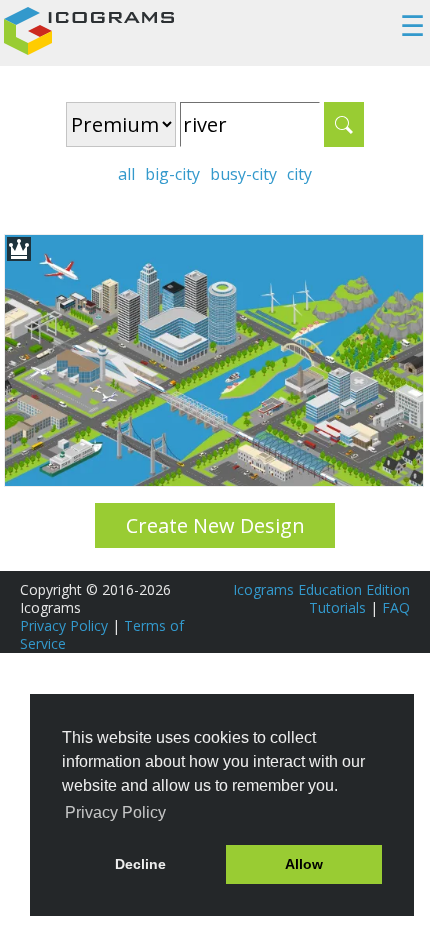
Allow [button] (304, 864)
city (299, 174)
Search (344, 124)
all (126, 174)
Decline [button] (140, 864)
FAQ (396, 607)
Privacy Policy (64, 625)
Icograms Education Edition (321, 589)
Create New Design (215, 525)
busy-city (243, 174)
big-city (172, 174)
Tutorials (337, 607)
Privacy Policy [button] (115, 812)
